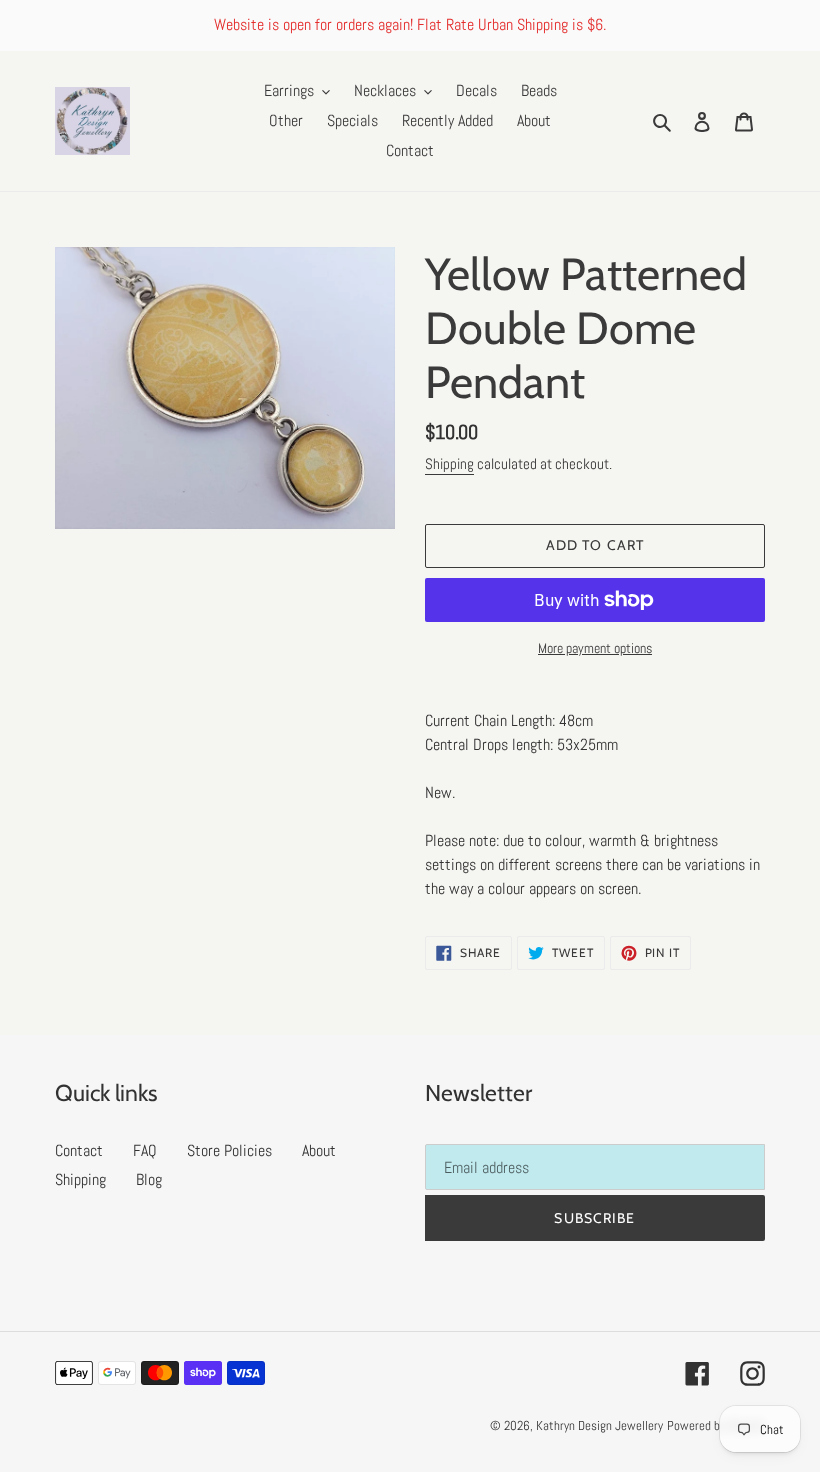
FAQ (145, 1150)
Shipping (449, 463)
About (319, 1150)
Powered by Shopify (716, 1425)
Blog (149, 1179)
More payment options (595, 648)
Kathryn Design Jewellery (599, 1425)
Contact (79, 1150)
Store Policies (229, 1150)
